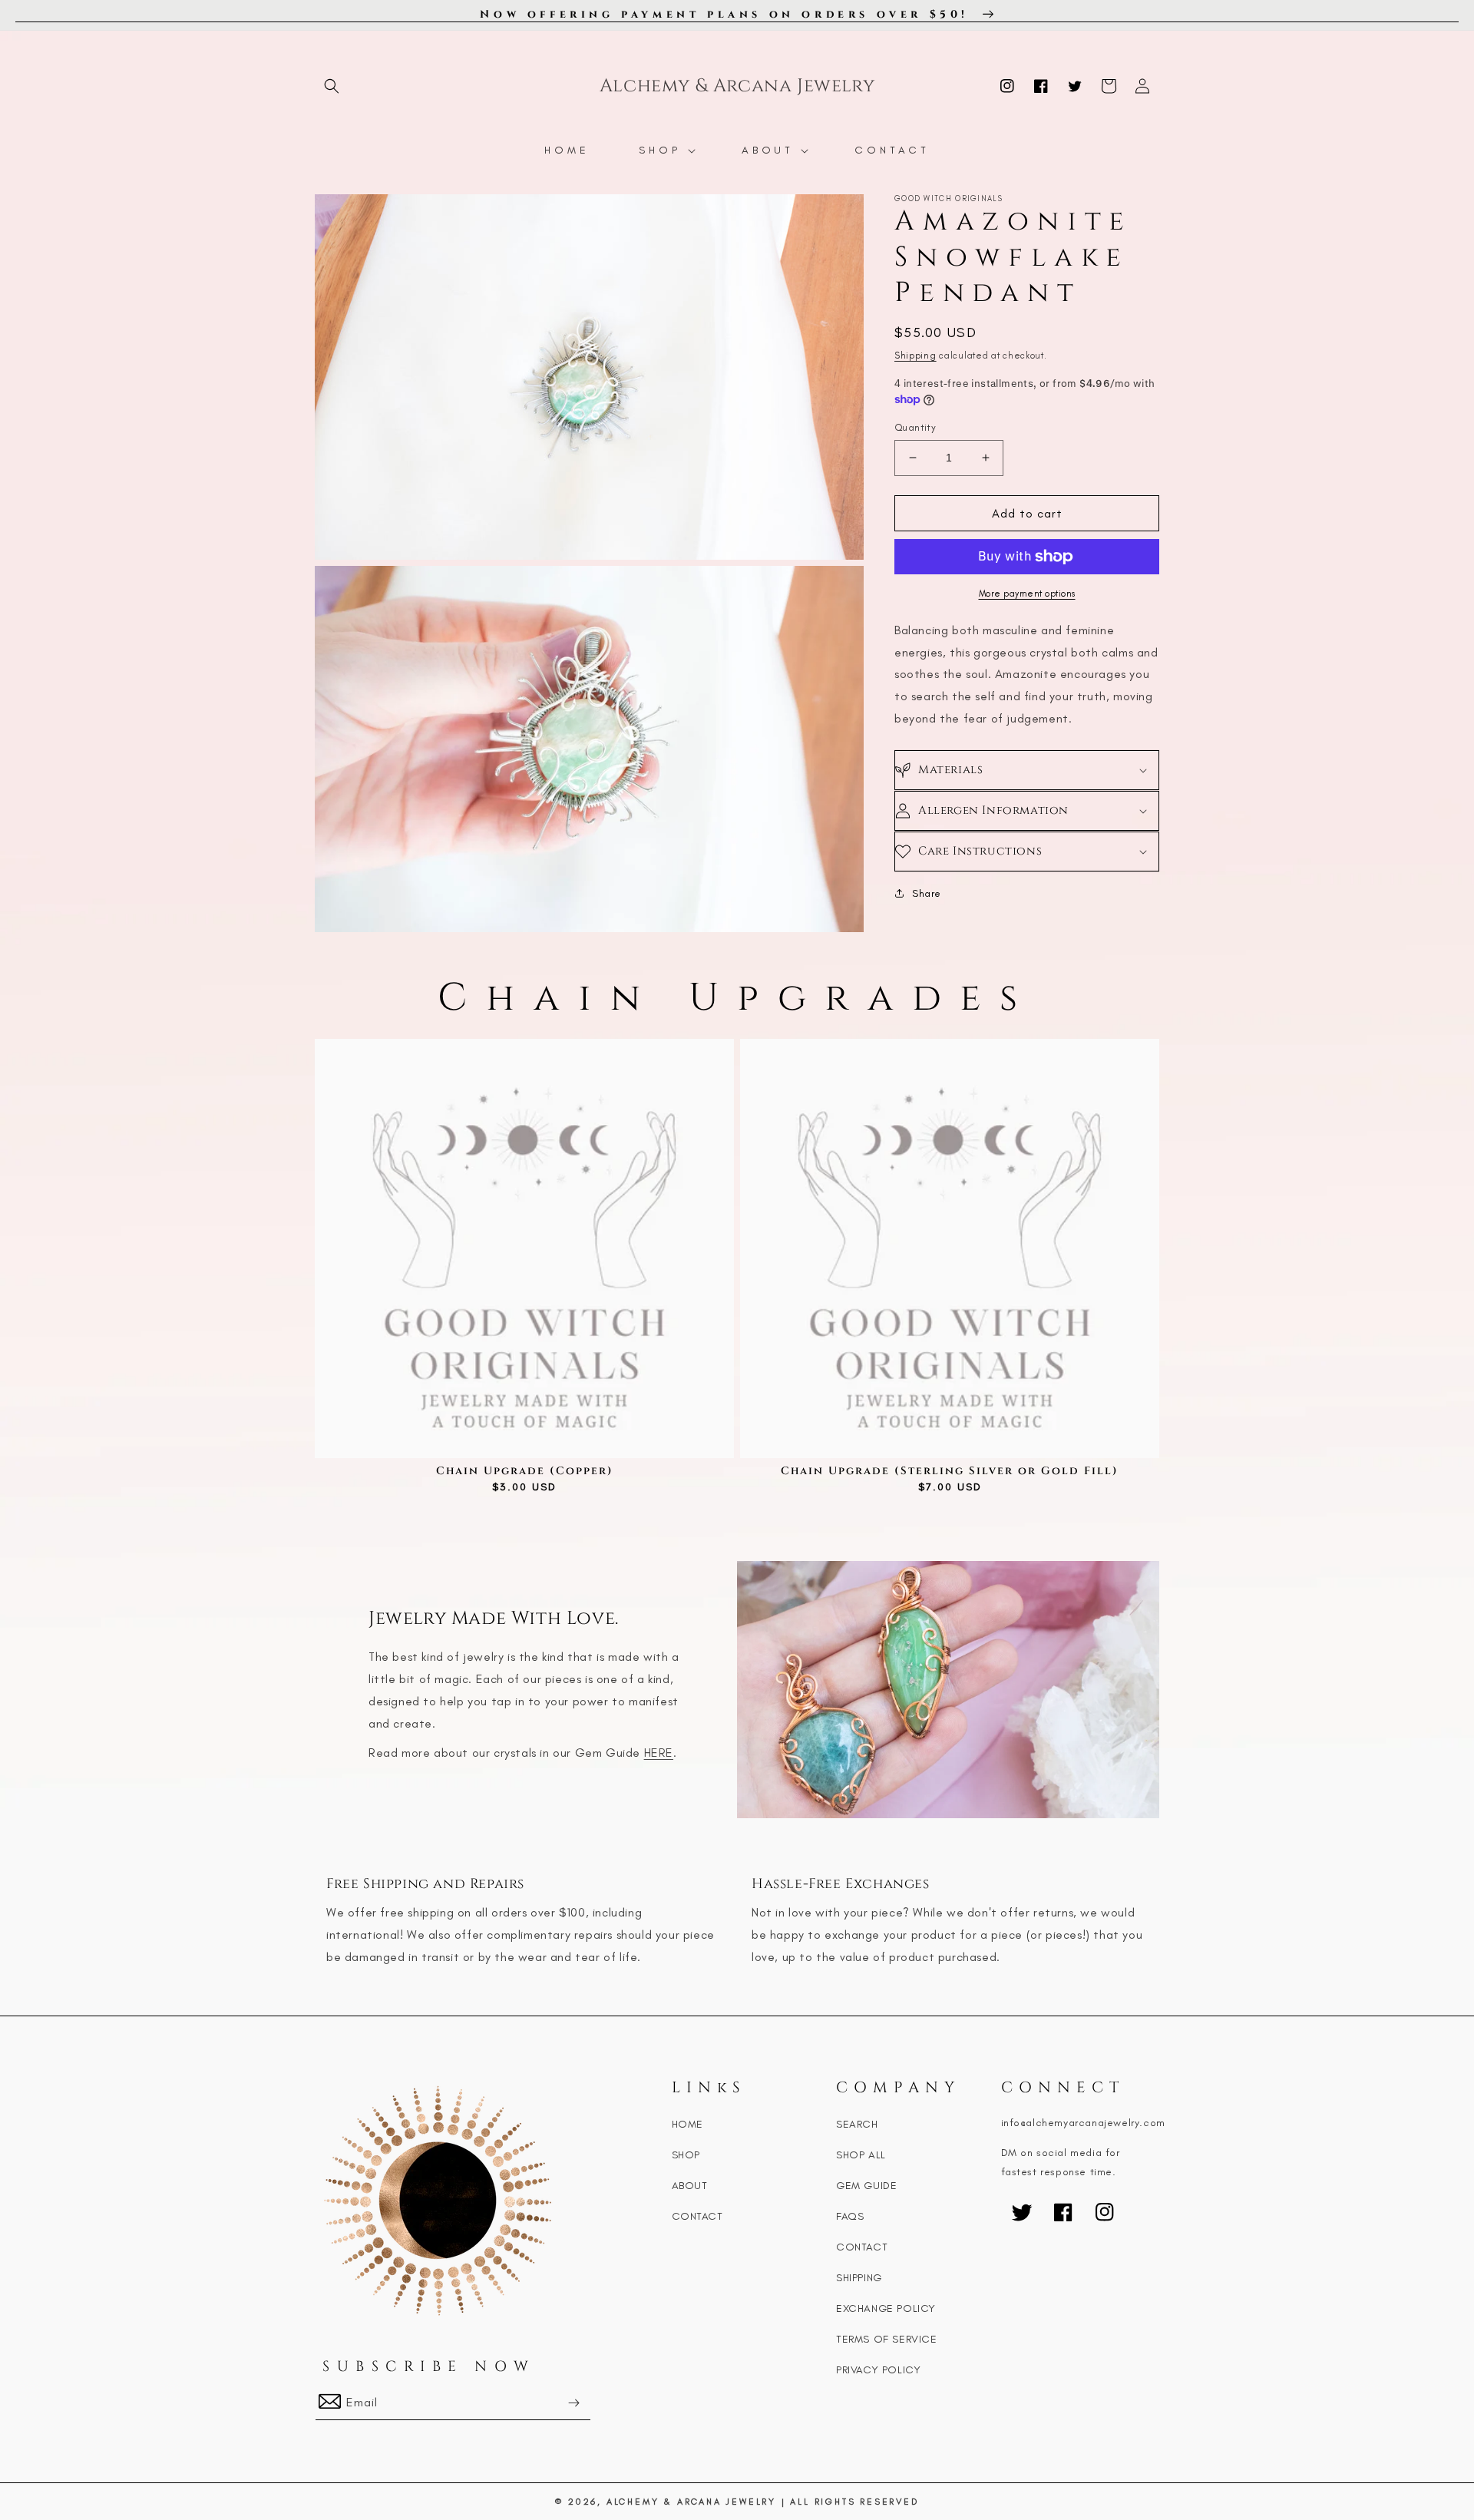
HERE (659, 1753)
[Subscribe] (573, 2403)
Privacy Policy (878, 2370)
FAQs (850, 2216)
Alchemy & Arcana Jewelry (691, 2502)
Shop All (861, 2155)
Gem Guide (866, 2186)
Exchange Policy (886, 2308)
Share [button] (927, 893)
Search (857, 2124)
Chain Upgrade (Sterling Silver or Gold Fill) (950, 1471)
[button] (332, 86)
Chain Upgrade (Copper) (525, 1471)
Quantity (915, 427)
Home (687, 2124)
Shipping (915, 356)
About (690, 2186)
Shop (686, 2155)
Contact (697, 2216)
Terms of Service (887, 2339)
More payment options (1027, 594)
